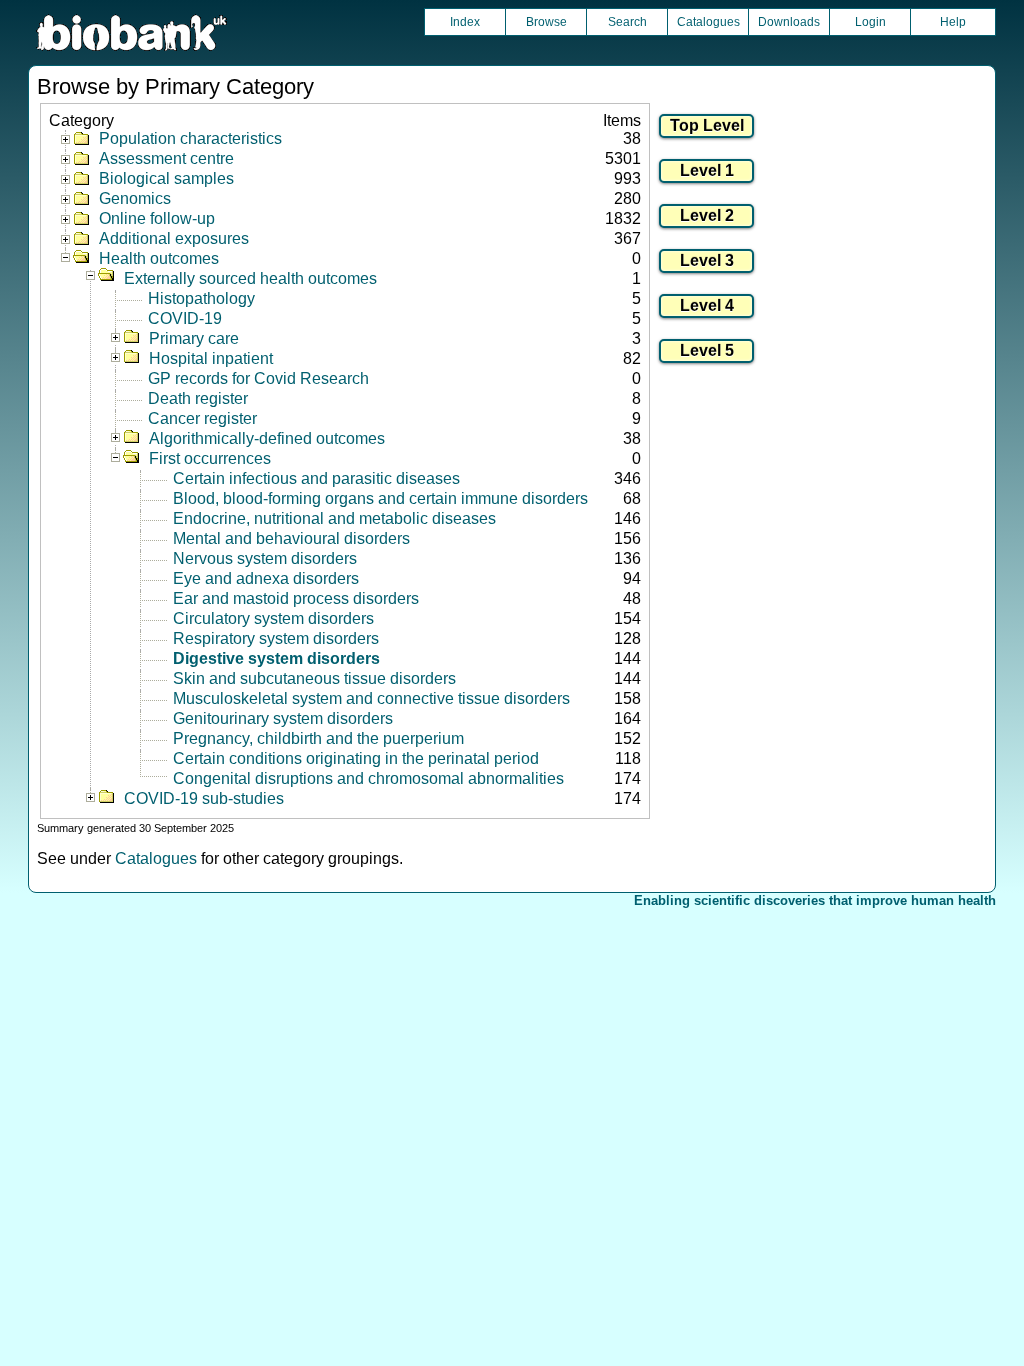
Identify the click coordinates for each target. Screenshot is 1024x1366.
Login (870, 22)
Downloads (789, 22)
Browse (546, 22)
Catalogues (708, 22)
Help (953, 22)
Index (465, 22)
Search (627, 22)
